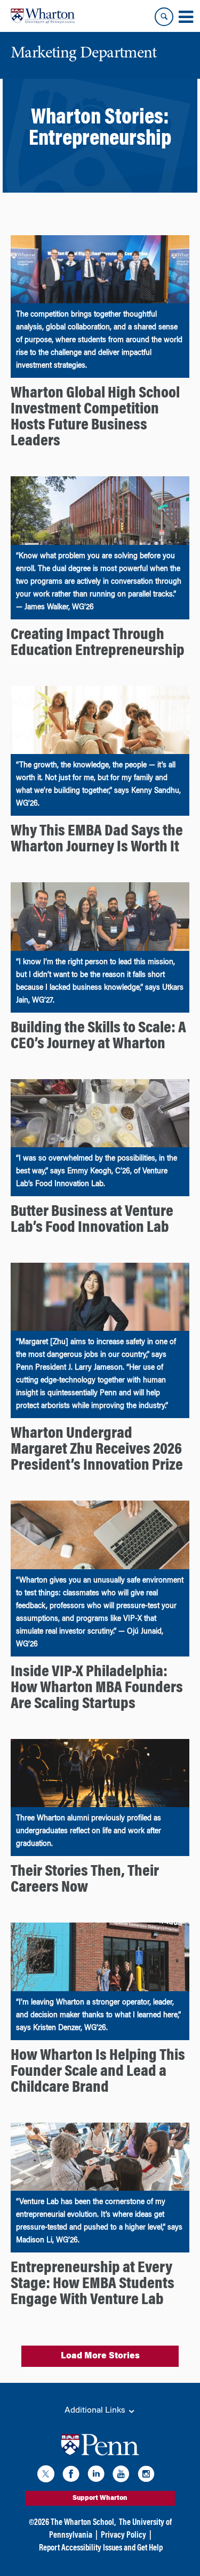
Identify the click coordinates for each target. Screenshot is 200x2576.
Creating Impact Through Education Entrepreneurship (98, 643)
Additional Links (96, 2411)
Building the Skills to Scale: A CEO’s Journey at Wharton (98, 1037)
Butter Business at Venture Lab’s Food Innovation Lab (92, 1220)
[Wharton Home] (43, 16)
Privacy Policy (123, 2536)
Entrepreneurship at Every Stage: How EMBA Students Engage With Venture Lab (93, 2284)
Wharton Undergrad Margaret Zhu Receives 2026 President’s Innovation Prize (97, 1450)
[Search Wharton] (164, 17)
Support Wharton (100, 2498)
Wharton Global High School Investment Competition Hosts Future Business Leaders (95, 418)
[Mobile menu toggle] (186, 17)
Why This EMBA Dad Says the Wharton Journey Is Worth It (97, 840)
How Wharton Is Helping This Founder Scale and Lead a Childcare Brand (98, 2072)
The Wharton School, (83, 2523)
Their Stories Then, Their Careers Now (85, 1880)
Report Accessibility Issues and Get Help (101, 2548)
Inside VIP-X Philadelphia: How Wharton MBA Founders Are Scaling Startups (97, 1688)
